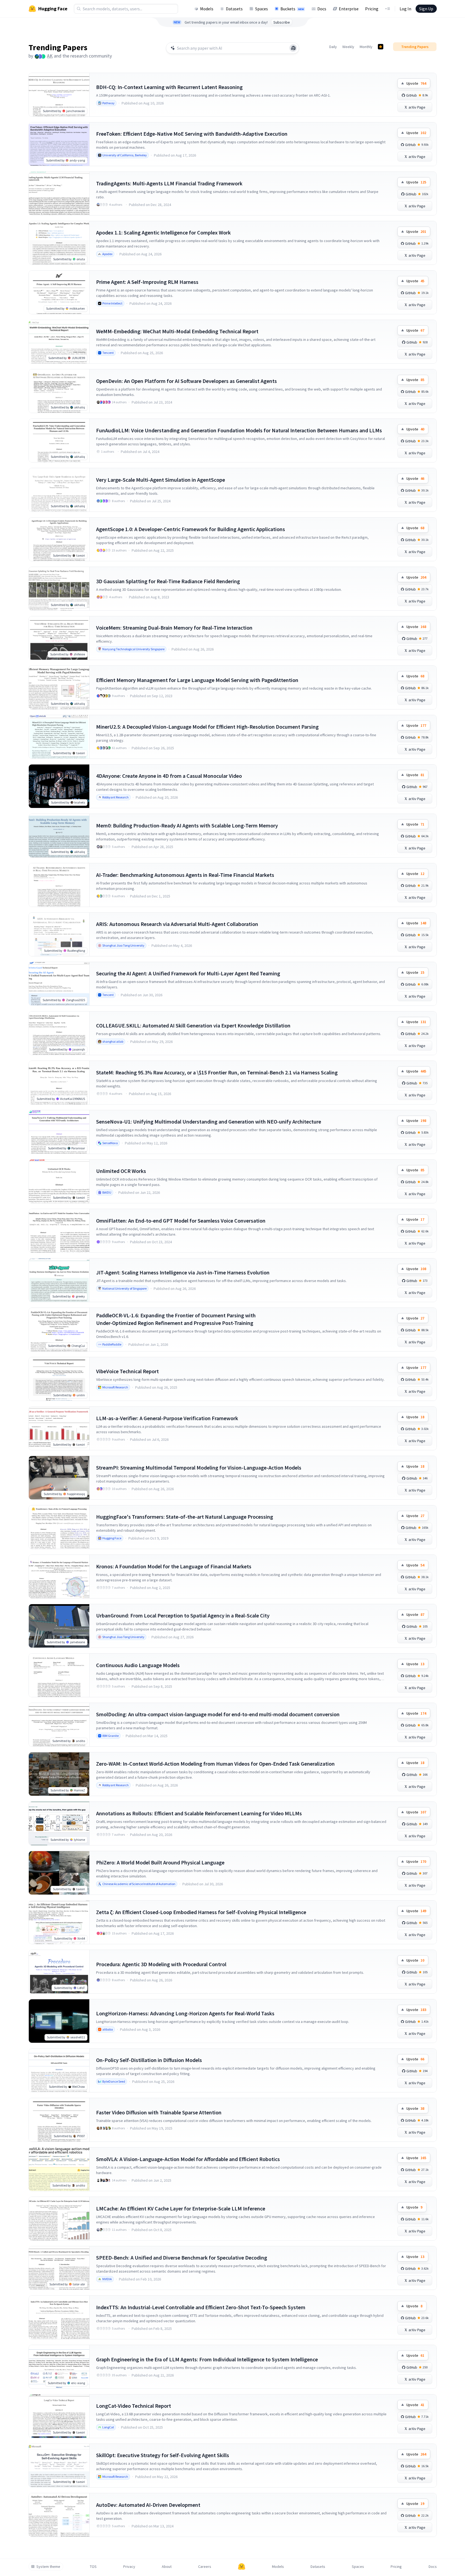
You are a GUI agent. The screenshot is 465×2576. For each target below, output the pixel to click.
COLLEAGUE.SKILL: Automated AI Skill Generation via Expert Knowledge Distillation (193, 1025)
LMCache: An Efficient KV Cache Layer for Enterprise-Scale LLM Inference (181, 2208)
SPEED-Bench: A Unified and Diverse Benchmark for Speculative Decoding (182, 2258)
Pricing (372, 9)
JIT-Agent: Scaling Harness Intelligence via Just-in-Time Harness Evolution (183, 1272)
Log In (405, 9)
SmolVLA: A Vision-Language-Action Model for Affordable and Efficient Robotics (188, 2159)
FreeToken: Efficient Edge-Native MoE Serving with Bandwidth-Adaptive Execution (192, 134)
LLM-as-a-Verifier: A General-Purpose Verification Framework (167, 1418)
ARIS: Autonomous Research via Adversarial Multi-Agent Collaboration (177, 924)
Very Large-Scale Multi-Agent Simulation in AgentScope (161, 480)
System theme (48, 2567)
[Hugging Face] (242, 2567)
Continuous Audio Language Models (138, 1665)
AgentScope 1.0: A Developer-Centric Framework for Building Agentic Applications (191, 529)
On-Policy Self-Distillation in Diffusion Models (149, 2060)
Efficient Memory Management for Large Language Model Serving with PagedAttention (197, 680)
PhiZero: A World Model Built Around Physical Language (160, 1862)
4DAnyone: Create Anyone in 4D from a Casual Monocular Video (169, 776)
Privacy (129, 2567)
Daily (333, 47)
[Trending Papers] (381, 47)
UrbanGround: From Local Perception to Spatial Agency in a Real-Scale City (183, 1615)
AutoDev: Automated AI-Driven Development (148, 2505)
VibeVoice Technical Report (127, 1371)
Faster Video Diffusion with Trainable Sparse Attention (159, 2112)
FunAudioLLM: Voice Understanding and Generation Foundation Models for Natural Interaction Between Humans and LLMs (239, 430)
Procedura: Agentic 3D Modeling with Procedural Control (161, 1964)
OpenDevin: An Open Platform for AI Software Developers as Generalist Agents (186, 381)
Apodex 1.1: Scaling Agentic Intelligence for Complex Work (163, 232)
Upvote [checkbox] (416, 83)
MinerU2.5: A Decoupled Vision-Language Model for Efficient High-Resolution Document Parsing (207, 727)
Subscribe (282, 22)
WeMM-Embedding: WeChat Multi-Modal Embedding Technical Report (177, 331)
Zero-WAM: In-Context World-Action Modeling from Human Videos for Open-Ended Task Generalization (215, 1764)
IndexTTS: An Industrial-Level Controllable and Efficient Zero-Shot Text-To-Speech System (201, 2307)
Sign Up (426, 9)
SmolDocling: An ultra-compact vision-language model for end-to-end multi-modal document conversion (218, 1714)
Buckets (292, 9)
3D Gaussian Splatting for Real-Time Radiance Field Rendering (168, 581)
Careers (205, 2567)
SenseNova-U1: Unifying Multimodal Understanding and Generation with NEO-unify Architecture (209, 1122)
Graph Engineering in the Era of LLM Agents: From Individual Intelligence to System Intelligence (207, 2359)
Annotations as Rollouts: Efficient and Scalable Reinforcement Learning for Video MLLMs (199, 1813)
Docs (322, 9)
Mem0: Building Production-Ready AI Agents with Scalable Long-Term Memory (187, 825)
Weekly (348, 47)
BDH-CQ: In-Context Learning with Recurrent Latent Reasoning (169, 87)
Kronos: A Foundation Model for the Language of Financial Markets (174, 1566)
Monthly (366, 47)
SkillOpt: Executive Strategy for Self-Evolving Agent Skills (163, 2455)
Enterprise (349, 9)
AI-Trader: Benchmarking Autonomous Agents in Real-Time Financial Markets (185, 875)
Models (207, 9)
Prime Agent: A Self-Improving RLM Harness (147, 282)
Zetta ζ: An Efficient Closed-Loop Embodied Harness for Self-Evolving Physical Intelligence (201, 1912)
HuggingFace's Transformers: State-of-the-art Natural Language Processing (185, 1517)
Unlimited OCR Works (121, 1171)
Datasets (234, 9)
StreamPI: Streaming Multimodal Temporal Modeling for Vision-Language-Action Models (199, 1468)
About (167, 2567)
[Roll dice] (293, 48)
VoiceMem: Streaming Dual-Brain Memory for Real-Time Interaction (174, 628)
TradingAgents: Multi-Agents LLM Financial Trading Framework (169, 183)
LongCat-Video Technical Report (134, 2406)
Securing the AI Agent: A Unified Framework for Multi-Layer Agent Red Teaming (188, 973)
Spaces (262, 9)
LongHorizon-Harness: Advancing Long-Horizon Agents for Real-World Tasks (185, 2013)
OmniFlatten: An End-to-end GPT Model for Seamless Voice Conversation (181, 1221)
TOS (93, 2567)
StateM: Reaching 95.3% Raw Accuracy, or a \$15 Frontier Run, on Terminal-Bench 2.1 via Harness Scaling (217, 1072)
